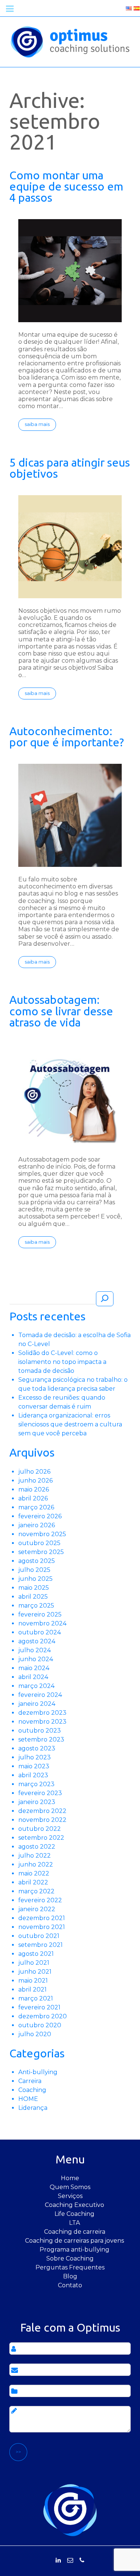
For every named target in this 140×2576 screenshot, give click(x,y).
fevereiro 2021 (39, 2007)
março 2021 (36, 1998)
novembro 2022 (42, 1820)
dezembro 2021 (42, 1918)
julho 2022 (35, 1856)
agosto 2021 (36, 1954)
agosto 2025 (37, 1561)
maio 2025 (34, 1588)
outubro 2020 (40, 2025)
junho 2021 (35, 1972)
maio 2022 (34, 1873)
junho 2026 (35, 1481)
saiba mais (37, 424)
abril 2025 (33, 1597)
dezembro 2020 (43, 2016)
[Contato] (70, 2560)
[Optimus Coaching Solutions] (70, 2510)
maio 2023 (34, 1766)
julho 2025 (34, 1570)
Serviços (70, 2196)
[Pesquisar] (105, 1299)
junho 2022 (36, 1864)
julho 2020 (35, 2034)
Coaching (32, 2090)
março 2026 (36, 1507)
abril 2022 (33, 1882)
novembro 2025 (42, 1534)
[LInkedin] (58, 2560)
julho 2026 (34, 1472)
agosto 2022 (37, 1847)
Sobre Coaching (70, 2258)
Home (70, 2178)
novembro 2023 (42, 1722)
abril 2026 (33, 1498)
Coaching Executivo (74, 2205)
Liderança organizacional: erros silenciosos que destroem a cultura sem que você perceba (70, 1424)
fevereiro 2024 (40, 1695)
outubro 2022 (40, 1829)
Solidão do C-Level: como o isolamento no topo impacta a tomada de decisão (62, 1362)
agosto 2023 (37, 1748)
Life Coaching (74, 2214)
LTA (74, 2223)
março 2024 (36, 1686)
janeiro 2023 (37, 1802)
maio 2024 (34, 1668)
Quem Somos (70, 2187)
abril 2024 (33, 1677)
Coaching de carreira (75, 2232)
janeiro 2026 (37, 1525)
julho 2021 (34, 1963)
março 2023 (36, 1784)
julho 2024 (35, 1650)
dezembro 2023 (42, 1713)
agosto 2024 (37, 1641)
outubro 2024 (40, 1632)
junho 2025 (35, 1579)
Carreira (30, 2081)
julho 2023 (35, 1757)
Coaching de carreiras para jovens (74, 2241)
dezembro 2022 (42, 1811)
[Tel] (82, 2560)
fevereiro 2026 (40, 1516)
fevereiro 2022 (40, 1900)
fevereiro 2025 (40, 1614)
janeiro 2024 (37, 1704)
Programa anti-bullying (74, 2250)
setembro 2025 (41, 1552)
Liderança (33, 2108)
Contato (70, 2285)
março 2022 (36, 1891)
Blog (70, 2276)
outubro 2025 (39, 1543)
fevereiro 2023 (40, 1793)
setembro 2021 (41, 1945)
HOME (28, 2099)
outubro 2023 (40, 1731)
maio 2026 (34, 1489)
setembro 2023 (41, 1739)
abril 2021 (32, 1989)
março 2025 (36, 1606)
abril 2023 (33, 1775)
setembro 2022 (41, 1838)
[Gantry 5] (70, 41)
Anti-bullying (38, 2072)
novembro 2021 (42, 1927)
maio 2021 (33, 1981)
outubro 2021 (39, 1936)
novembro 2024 (42, 1623)
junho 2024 (36, 1659)
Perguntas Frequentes (70, 2267)
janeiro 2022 (37, 1909)
